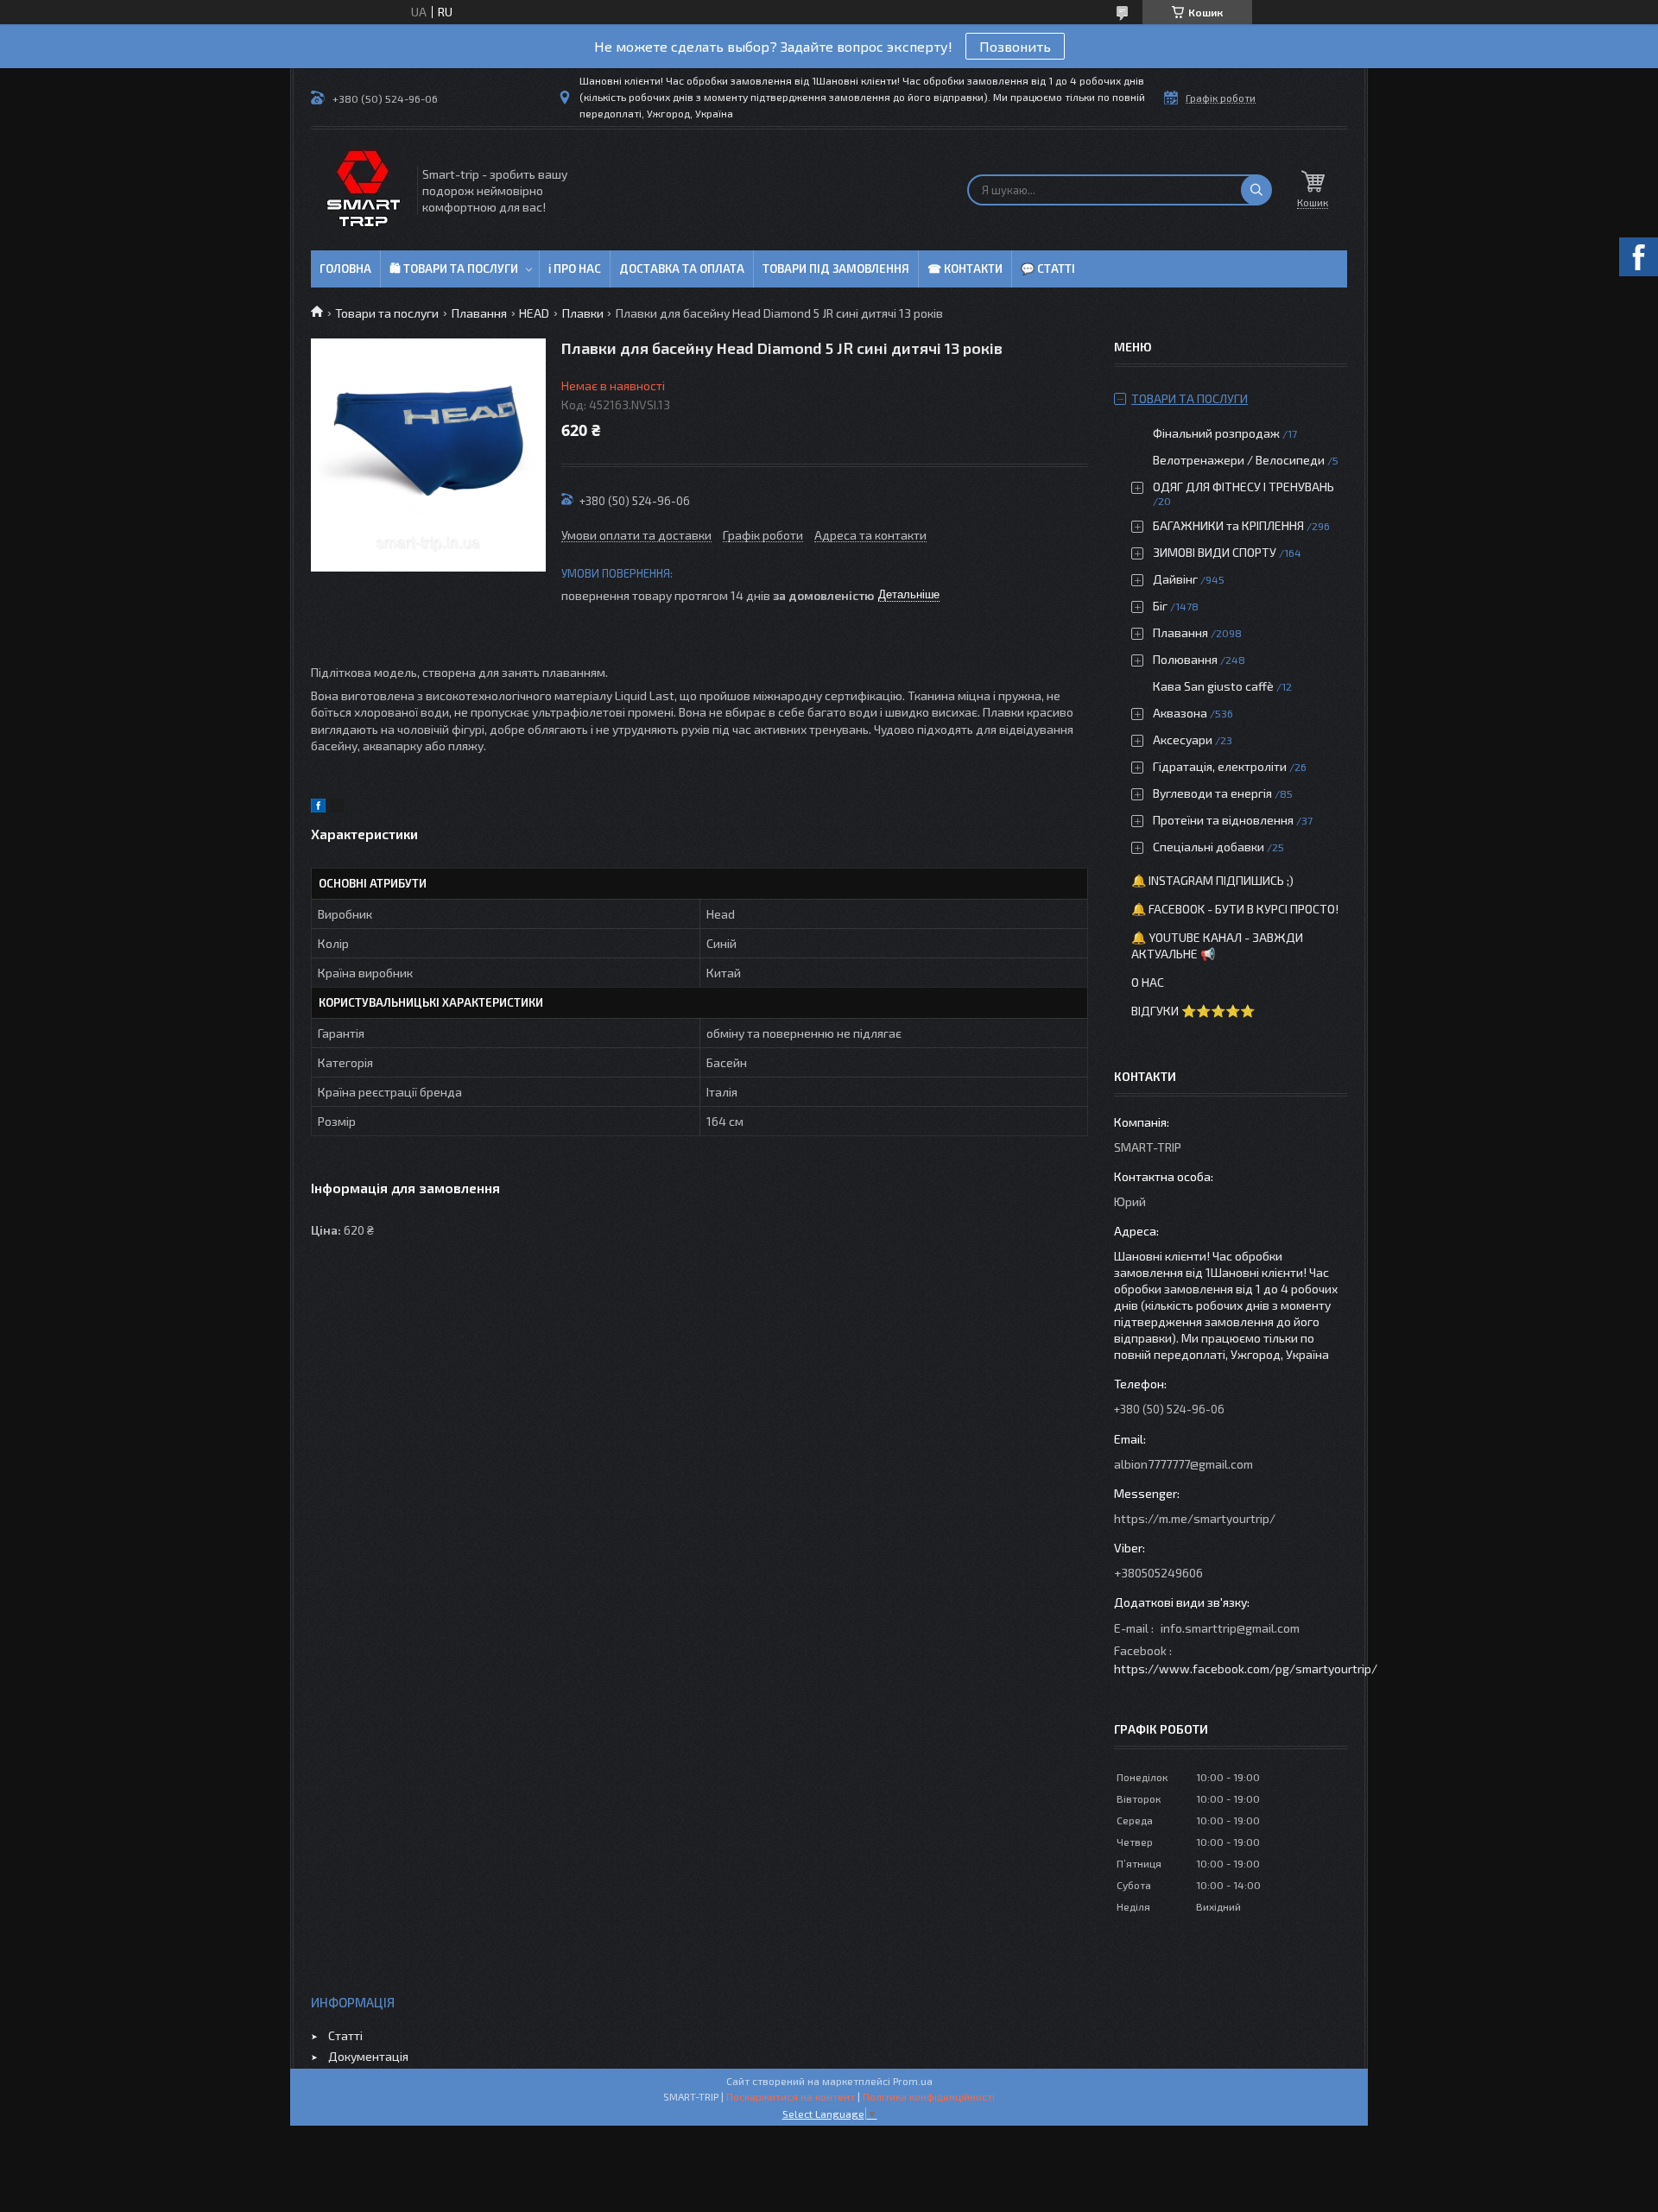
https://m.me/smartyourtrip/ (1195, 1518)
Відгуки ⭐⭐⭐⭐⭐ (1193, 1011)
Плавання (479, 313)
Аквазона (1180, 713)
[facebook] (318, 808)
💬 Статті (1048, 269)
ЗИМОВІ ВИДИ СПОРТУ (1215, 552)
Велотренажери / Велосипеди (1239, 460)
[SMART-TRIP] (363, 190)
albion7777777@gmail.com (1183, 1464)
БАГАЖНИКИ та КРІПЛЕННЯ (1228, 525)
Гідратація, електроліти (1220, 766)
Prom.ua (913, 2081)
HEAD (534, 313)
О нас (1148, 982)
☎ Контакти (965, 269)
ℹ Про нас (575, 269)
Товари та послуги (387, 313)
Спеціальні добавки (1209, 847)
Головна (345, 269)
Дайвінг (1175, 579)
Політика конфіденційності (929, 2096)
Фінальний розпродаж (1218, 433)
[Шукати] (1256, 190)
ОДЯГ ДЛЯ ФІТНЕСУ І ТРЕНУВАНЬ (1243, 487)
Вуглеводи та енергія (1212, 793)
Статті (345, 2035)
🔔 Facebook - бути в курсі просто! (1235, 909)
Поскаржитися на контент (791, 2096)
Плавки (583, 313)
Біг (1160, 606)
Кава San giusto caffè (1213, 686)
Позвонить (1015, 46)
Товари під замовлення (836, 269)
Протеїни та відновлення (1223, 820)
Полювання (1185, 659)
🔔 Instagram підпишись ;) (1212, 880)
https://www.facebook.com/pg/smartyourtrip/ (1246, 1668)
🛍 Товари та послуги (454, 269)
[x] (337, 808)
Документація (368, 2056)
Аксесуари (1183, 739)
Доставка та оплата (682, 269)
